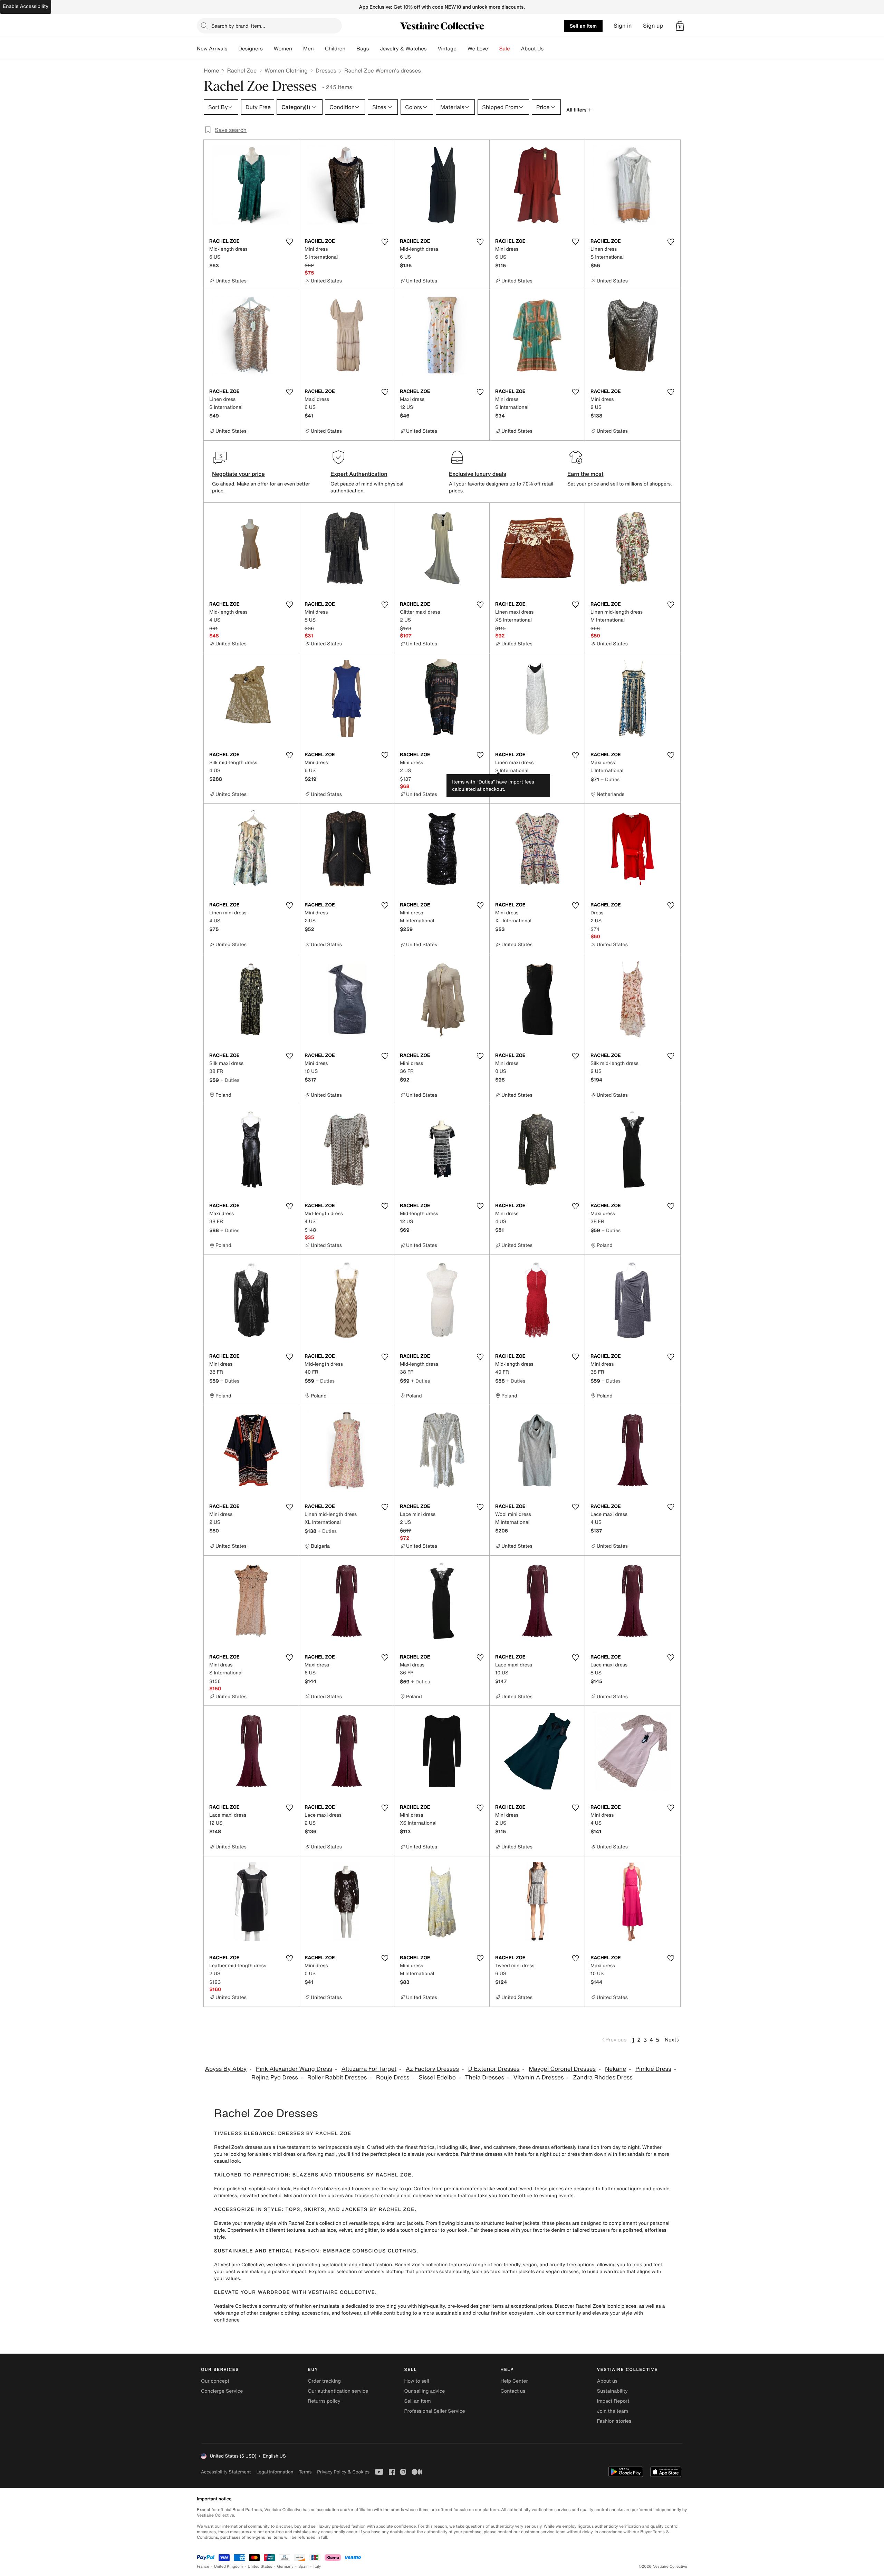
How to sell (416, 2381)
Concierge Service (222, 2391)
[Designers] (268, 49)
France (203, 2567)
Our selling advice (424, 2391)
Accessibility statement (226, 2472)
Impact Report (613, 2401)
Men (309, 49)
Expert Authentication (359, 474)
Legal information (275, 2472)
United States (260, 2567)
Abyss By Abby (226, 2069)
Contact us (513, 2391)
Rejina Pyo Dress (275, 2078)
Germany (285, 2567)
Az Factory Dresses (432, 2069)
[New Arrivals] (233, 49)
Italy (317, 2567)
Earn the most (585, 474)
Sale (505, 49)
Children (335, 49)
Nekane (616, 2069)
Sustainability (612, 2391)
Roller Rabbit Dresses (337, 2078)
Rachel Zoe (242, 70)
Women (283, 49)
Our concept (215, 2381)
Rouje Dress (393, 2078)
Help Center (514, 2381)
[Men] (319, 49)
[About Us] (549, 49)
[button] (680, 26)
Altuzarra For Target (369, 2069)
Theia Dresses (485, 2078)
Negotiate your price (238, 474)
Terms (305, 2472)
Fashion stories (614, 2421)
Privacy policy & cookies (343, 2472)
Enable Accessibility (26, 6)
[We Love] (494, 49)
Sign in (623, 26)
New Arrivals (212, 49)
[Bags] (374, 49)
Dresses (326, 70)
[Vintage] (462, 49)
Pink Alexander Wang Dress (294, 2069)
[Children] (351, 49)
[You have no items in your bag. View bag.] (680, 26)
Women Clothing (286, 70)
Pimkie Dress (653, 2069)
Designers (251, 49)
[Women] (298, 49)
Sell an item (583, 26)
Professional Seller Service (434, 2411)
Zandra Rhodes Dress (603, 2078)
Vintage (447, 49)
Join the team (613, 2411)
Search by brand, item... (238, 26)
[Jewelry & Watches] (432, 49)
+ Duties (610, 779)
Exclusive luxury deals (478, 474)
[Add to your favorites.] (289, 242)
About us (607, 2381)
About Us (532, 49)
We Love (478, 49)
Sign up (653, 26)
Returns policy (324, 2401)
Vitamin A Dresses (539, 2078)
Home (211, 70)
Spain (304, 2567)
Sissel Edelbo (438, 2078)
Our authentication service (338, 2391)
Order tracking (324, 2381)
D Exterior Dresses (494, 2069)
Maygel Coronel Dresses (562, 2069)
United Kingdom (229, 2567)
